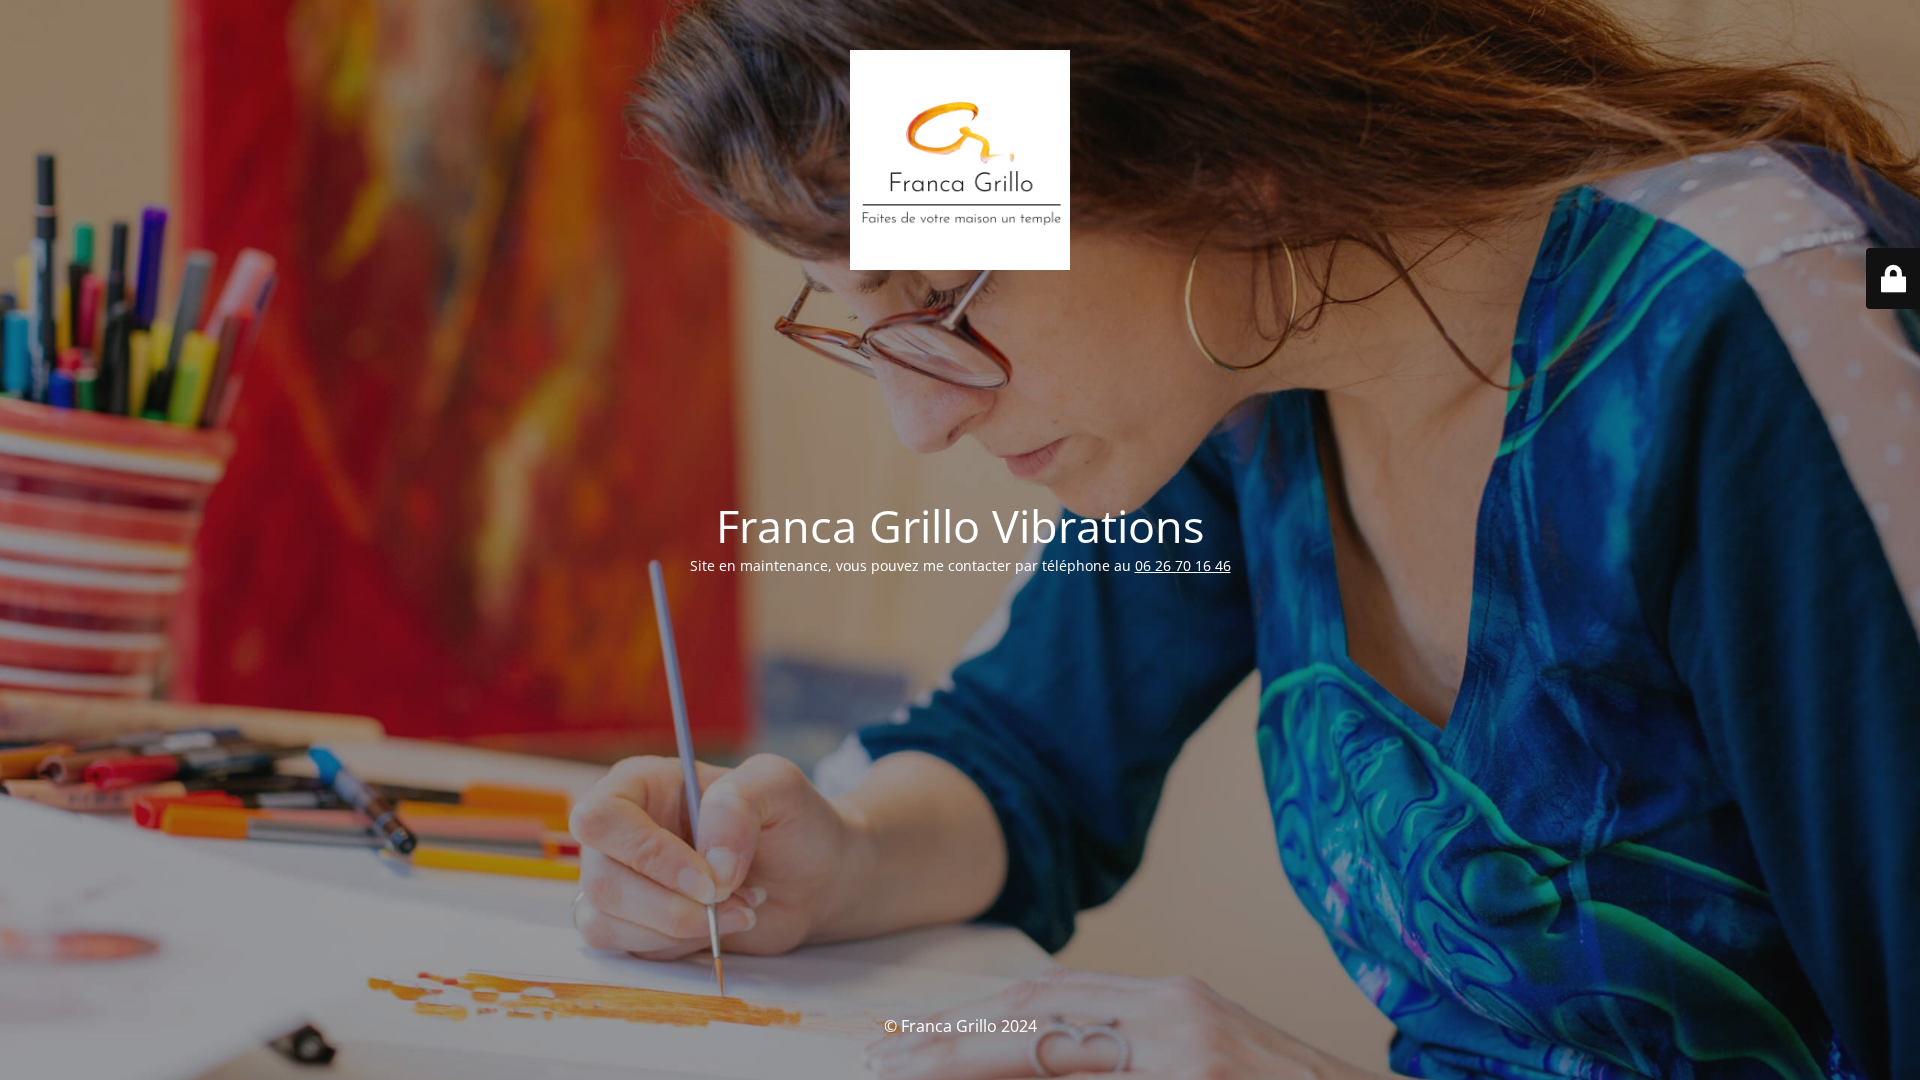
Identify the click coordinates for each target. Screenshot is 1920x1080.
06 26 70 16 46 (1183, 565)
